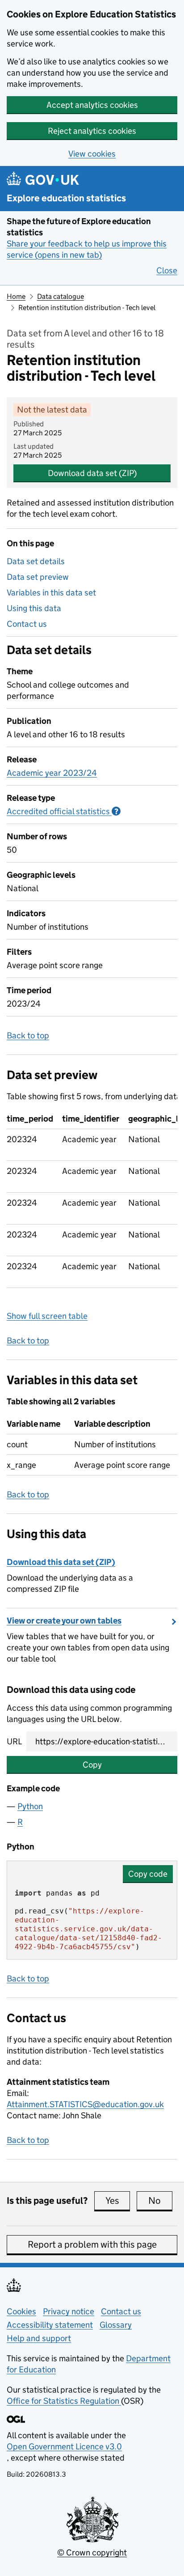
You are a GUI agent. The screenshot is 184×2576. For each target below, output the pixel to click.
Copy (92, 1765)
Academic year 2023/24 (52, 773)
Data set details (36, 561)
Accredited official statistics (64, 811)
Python (30, 1806)
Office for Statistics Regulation (64, 2401)
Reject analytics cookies (92, 131)
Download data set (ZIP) (92, 473)
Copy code (148, 1874)
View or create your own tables (64, 1621)
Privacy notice (69, 2311)
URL (14, 1741)
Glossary (116, 2325)
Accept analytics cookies (92, 105)
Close (167, 270)
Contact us (27, 624)
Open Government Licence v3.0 (64, 2446)
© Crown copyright (92, 2553)
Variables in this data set (51, 593)
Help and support (39, 2338)
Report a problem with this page (92, 2244)
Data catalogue (61, 296)
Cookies (21, 2311)
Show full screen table (47, 1316)
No (160, 2201)
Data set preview (38, 577)
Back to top (28, 1035)
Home (16, 296)
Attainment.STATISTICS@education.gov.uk (85, 2104)
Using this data (34, 608)
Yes (118, 2201)
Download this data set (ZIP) (61, 1562)
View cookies (92, 154)
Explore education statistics (66, 198)
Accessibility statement (50, 2325)
